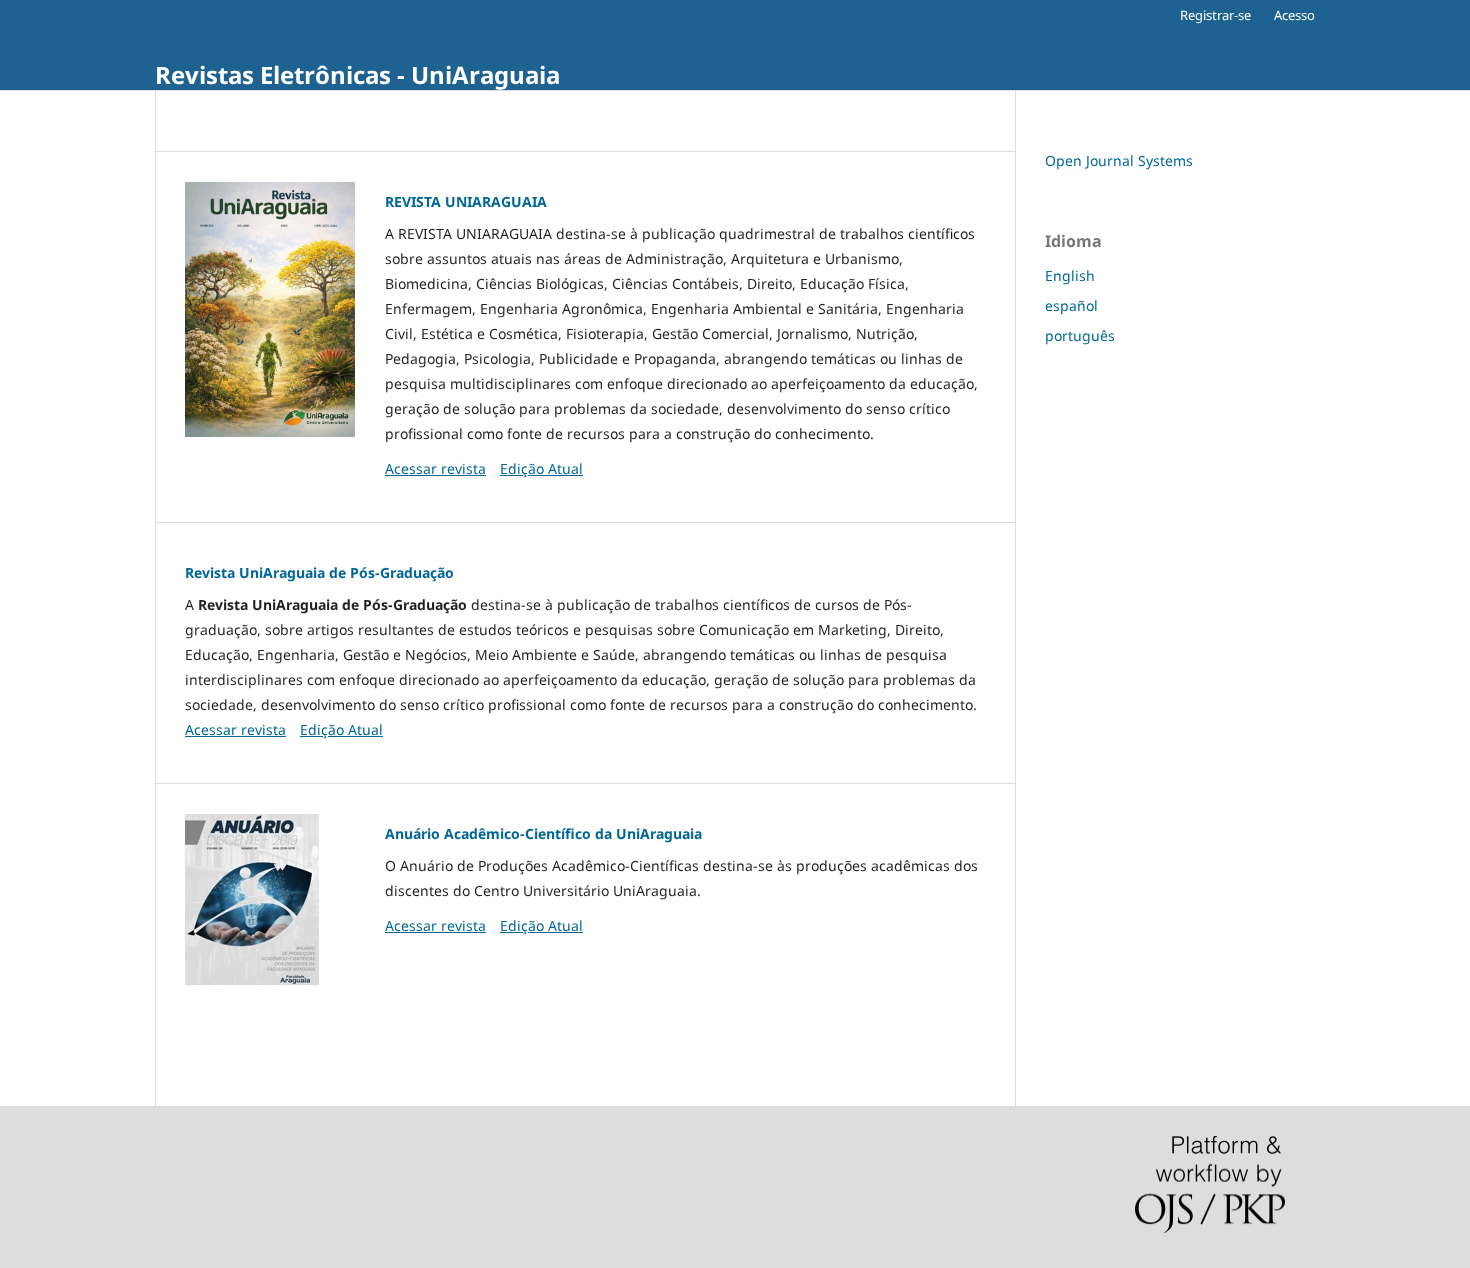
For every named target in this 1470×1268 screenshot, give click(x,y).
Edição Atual (541, 468)
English (1070, 275)
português (1080, 335)
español (1071, 305)
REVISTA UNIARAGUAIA (466, 201)
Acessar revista (435, 468)
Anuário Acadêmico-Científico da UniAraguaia (543, 833)
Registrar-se (1215, 15)
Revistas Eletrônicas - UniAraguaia (357, 74)
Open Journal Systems (1119, 160)
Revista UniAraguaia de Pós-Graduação (319, 572)
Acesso (1294, 15)
